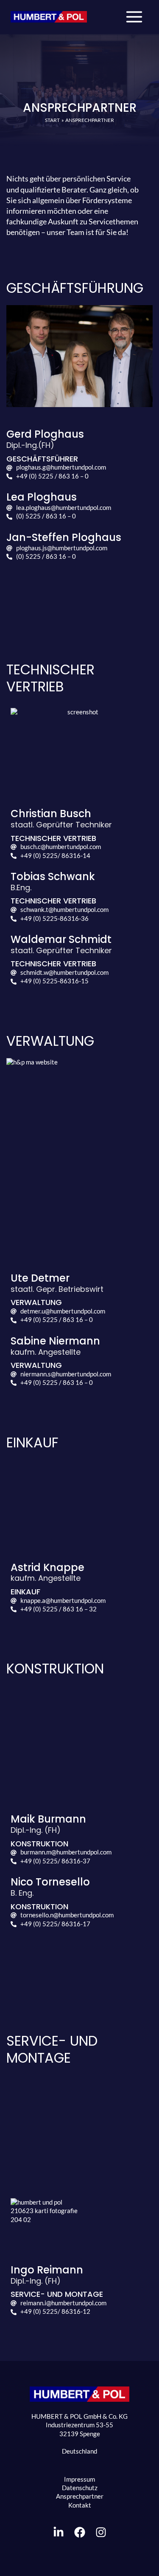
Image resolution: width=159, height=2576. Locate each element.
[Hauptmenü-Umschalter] (134, 17)
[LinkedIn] (59, 2532)
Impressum (79, 2479)
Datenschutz (80, 2488)
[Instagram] (101, 2532)
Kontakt (80, 2505)
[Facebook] (80, 2532)
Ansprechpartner (80, 2496)
